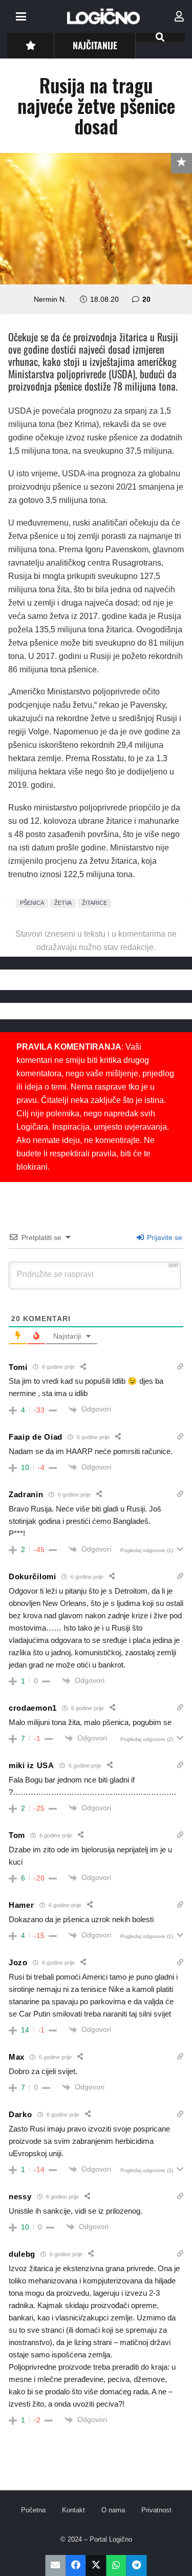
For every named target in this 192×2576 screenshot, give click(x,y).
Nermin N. (50, 299)
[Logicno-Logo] (103, 16)
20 (146, 299)
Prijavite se (164, 1237)
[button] (21, 16)
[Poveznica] (179, 16)
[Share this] (76, 2565)
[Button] (30, 45)
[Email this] (56, 2565)
